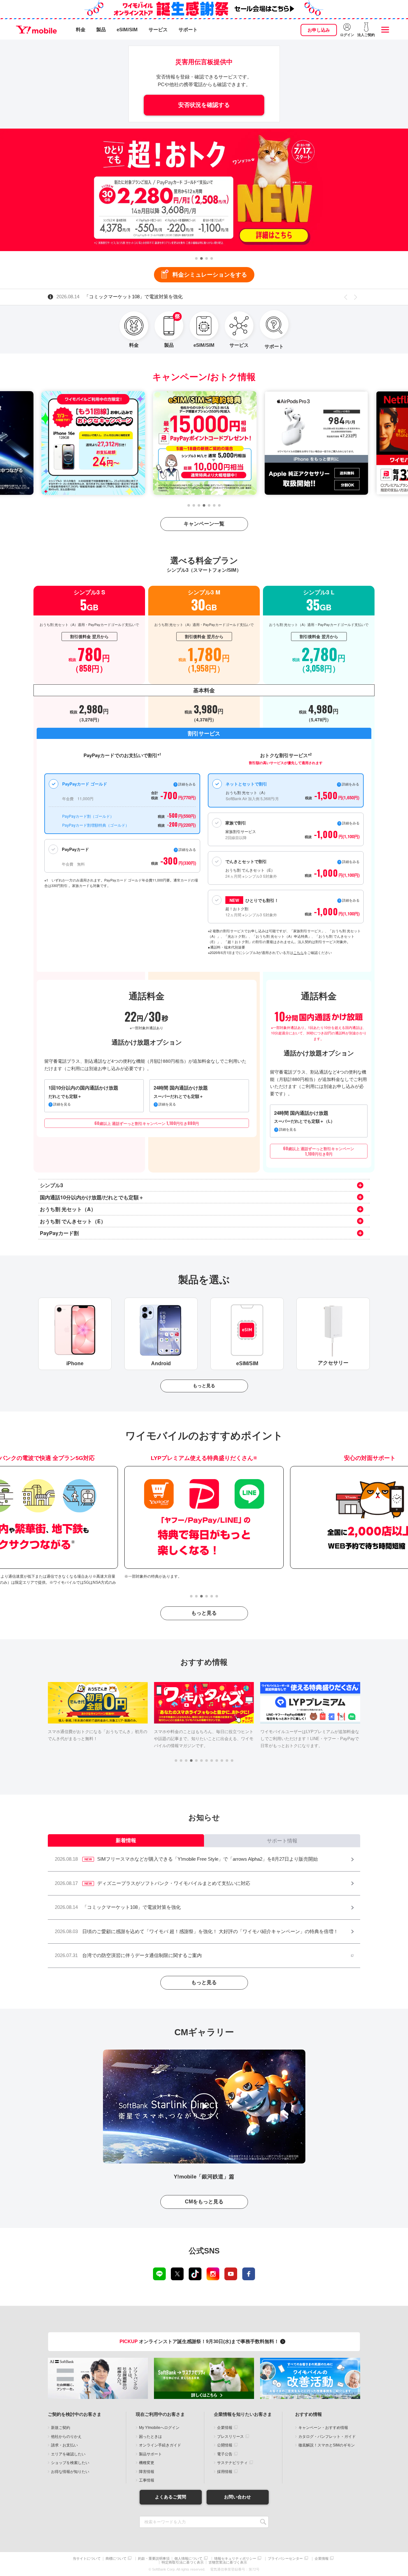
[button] (196, 258)
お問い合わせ (237, 2497)
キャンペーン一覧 (204, 524)
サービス (158, 30)
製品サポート (150, 2454)
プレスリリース (230, 2437)
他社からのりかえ (66, 2437)
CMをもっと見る (204, 2202)
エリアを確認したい (68, 2454)
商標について (116, 2559)
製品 (101, 30)
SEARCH (263, 2522)
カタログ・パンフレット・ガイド (327, 2437)
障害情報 (147, 2472)
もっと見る (204, 1386)
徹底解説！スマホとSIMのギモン (327, 2445)
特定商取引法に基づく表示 (183, 2562)
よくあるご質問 (171, 2497)
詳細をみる (351, 900)
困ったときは (150, 2437)
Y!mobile (36, 30)
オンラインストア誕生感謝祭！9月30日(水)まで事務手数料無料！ (200, 2341)
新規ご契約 (61, 2428)
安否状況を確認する (204, 105)
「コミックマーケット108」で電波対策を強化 (120, 297)
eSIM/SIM (127, 30)
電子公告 (225, 2454)
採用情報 (225, 2472)
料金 (81, 30)
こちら (299, 952)
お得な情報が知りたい (70, 2472)
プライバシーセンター (285, 2559)
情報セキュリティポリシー (235, 2559)
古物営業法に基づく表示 (228, 2562)
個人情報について (188, 2559)
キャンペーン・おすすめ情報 (323, 2428)
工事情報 (147, 2480)
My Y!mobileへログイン (159, 2428)
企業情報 (225, 2428)
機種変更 (147, 2463)
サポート (188, 30)
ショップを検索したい (70, 2463)
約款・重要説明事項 (154, 2559)
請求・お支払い (64, 2445)
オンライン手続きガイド (160, 2445)
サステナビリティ (232, 2463)
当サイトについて (87, 2559)
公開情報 (225, 2445)
